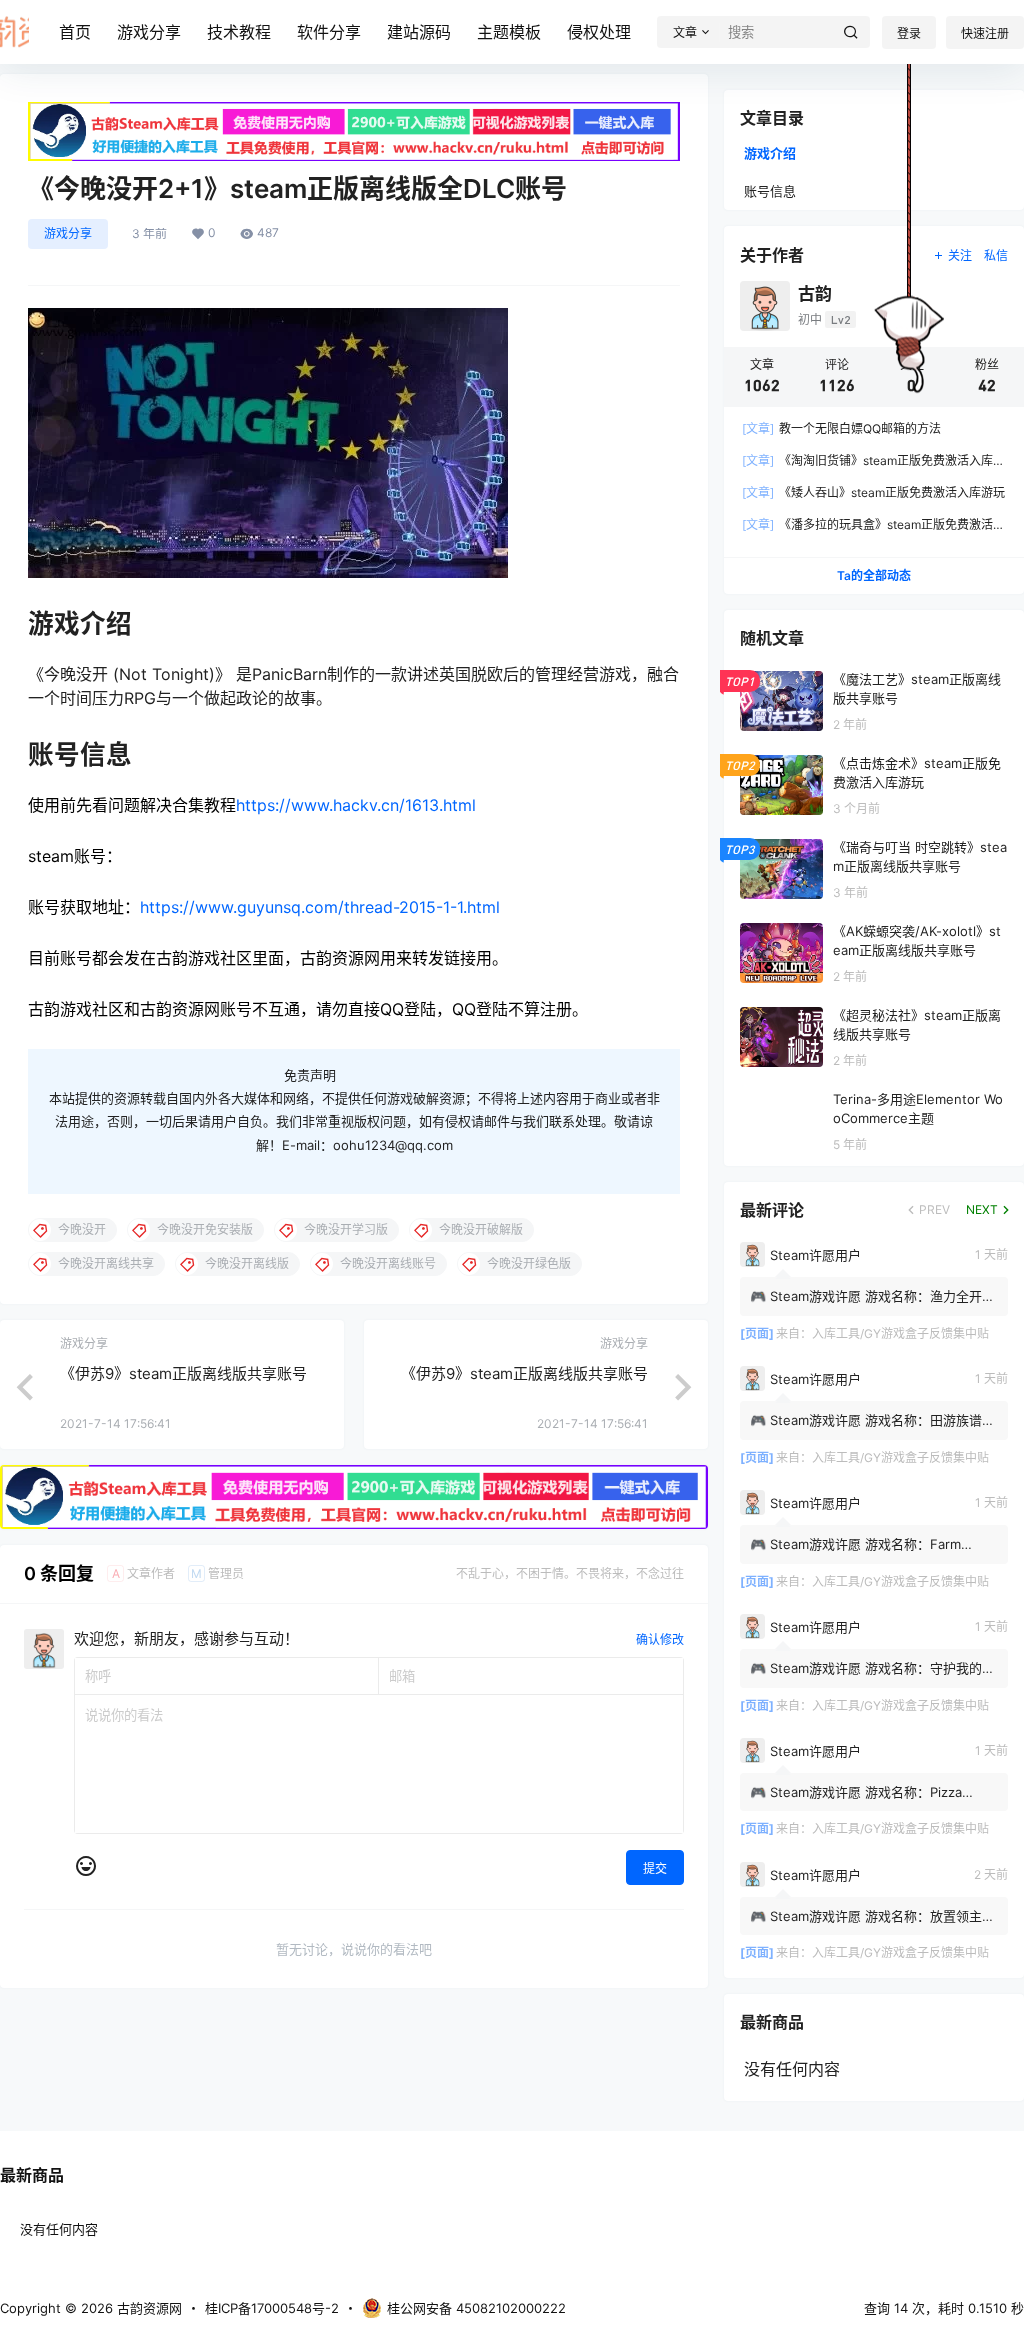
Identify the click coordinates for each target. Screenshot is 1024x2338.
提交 (655, 1868)
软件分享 (329, 32)
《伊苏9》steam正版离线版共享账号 (183, 1373)
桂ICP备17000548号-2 (272, 2308)
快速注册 (985, 33)
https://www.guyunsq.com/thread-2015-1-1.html (320, 907)
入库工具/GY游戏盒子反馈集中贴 (900, 1333)
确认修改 (660, 1639)
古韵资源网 (147, 2308)
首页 (75, 32)
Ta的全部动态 (874, 575)
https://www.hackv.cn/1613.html (356, 805)
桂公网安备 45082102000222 (476, 2308)
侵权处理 (599, 32)
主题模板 (509, 32)
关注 (960, 255)
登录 (909, 33)
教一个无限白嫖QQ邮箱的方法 (841, 428)
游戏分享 (149, 32)
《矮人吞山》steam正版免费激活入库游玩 (873, 492)
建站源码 (419, 32)
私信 (996, 255)
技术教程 (239, 32)
